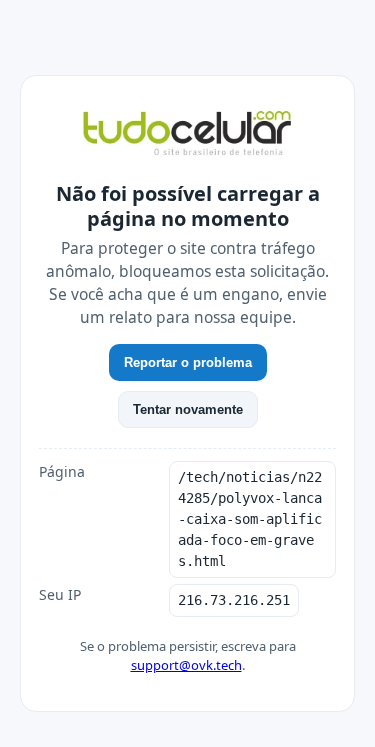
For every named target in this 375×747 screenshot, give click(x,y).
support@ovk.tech (186, 665)
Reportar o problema (188, 362)
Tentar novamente (188, 409)
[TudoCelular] (187, 135)
